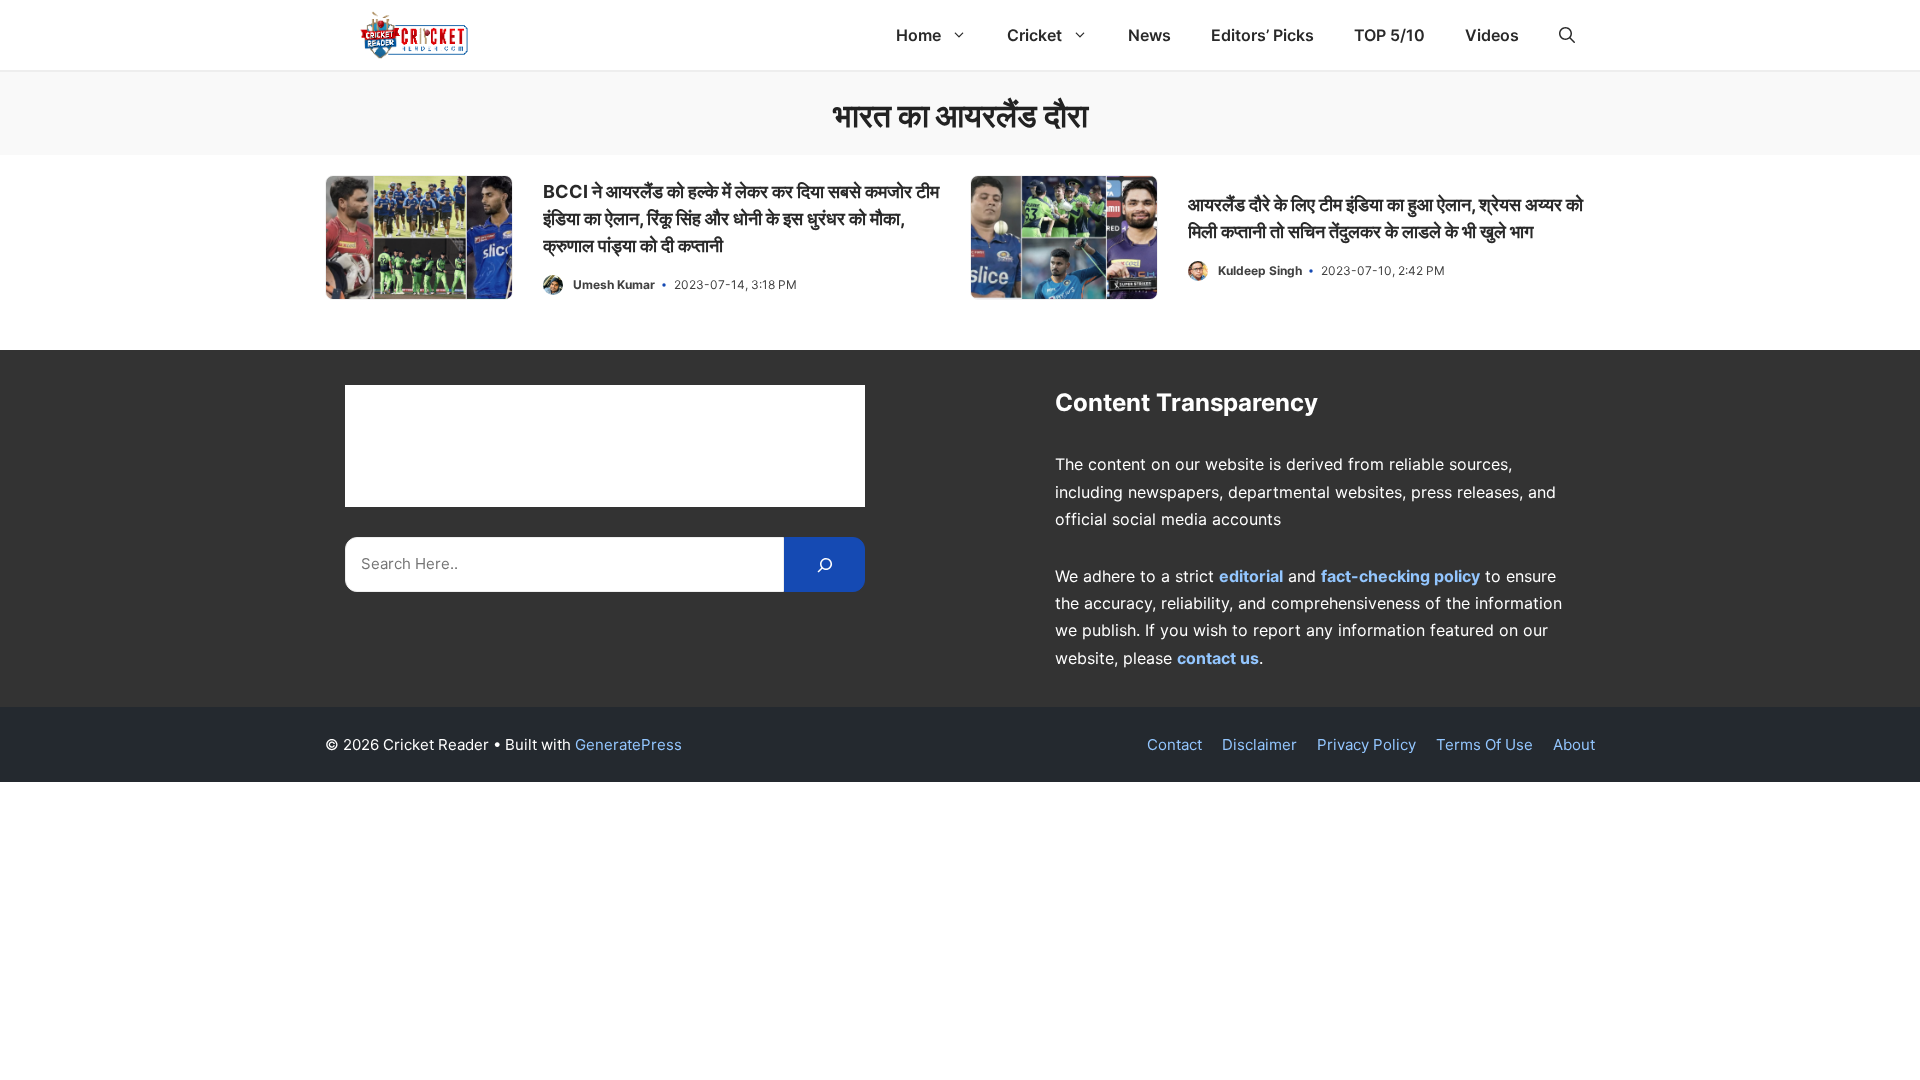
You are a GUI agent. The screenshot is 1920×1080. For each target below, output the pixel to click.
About (1574, 744)
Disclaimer (1259, 744)
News (1149, 35)
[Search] (824, 564)
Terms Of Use (1484, 744)
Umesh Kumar (614, 284)
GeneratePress (628, 744)
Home (918, 35)
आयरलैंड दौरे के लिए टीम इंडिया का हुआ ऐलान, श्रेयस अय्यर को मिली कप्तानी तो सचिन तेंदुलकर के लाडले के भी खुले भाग (1385, 218)
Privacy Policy (1366, 744)
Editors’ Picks (1262, 35)
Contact (1174, 744)
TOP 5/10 (1389, 35)
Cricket (1034, 35)
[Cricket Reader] (414, 35)
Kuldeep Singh (1260, 270)
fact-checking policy (1400, 576)
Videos (1492, 35)
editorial (1251, 576)
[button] (1567, 35)
